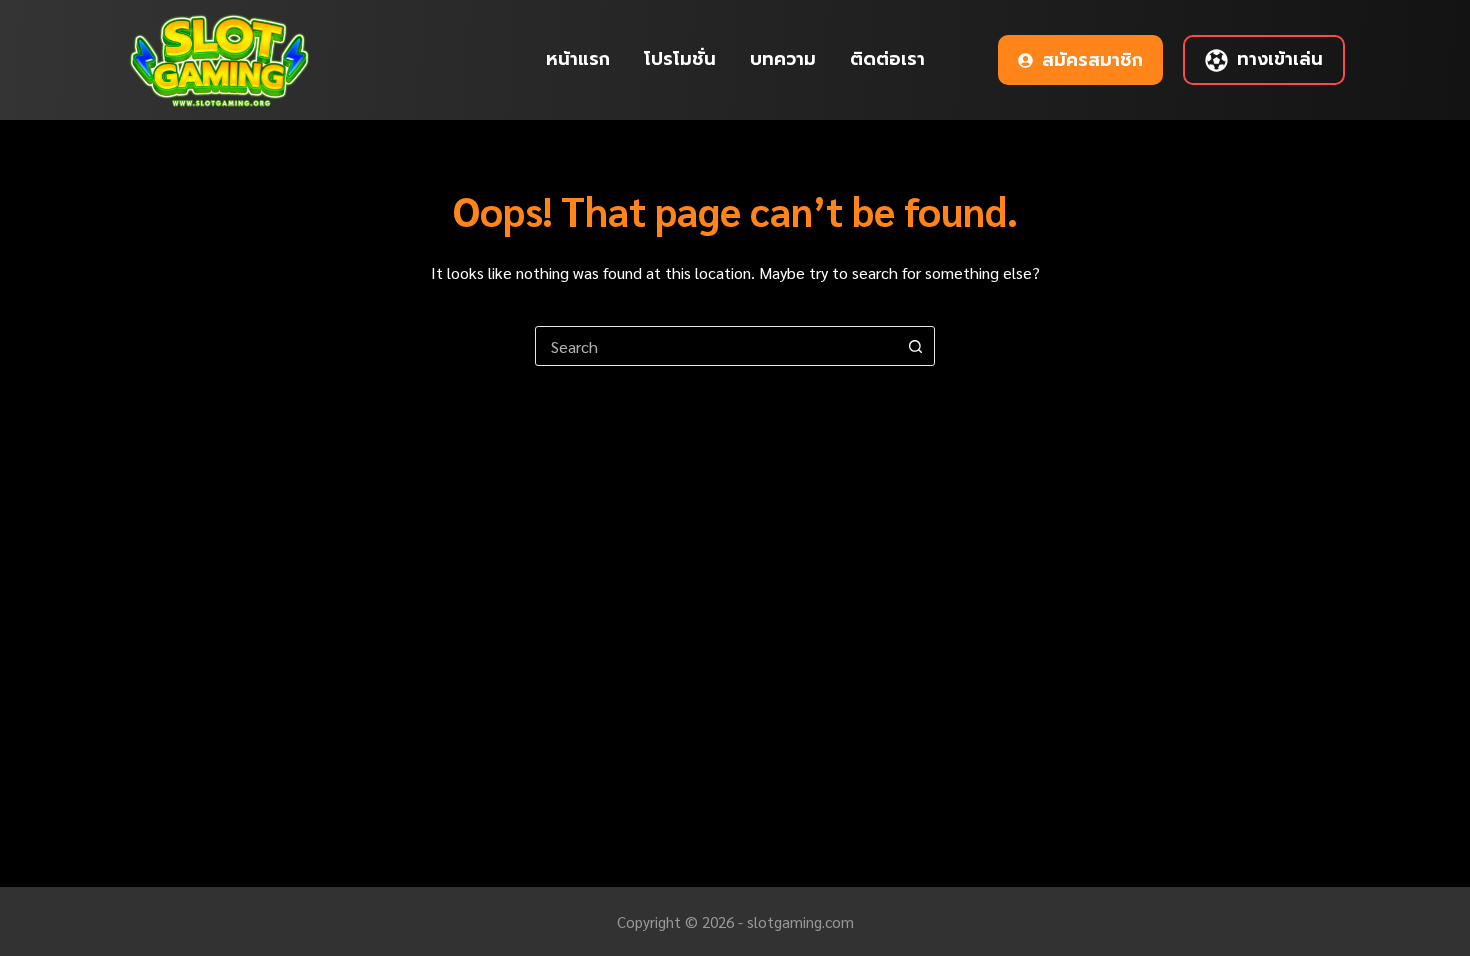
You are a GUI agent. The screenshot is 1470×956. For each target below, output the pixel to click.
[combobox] (716, 346)
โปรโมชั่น (680, 59)
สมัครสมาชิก (1092, 60)
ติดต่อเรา (887, 59)
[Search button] (915, 346)
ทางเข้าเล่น (1280, 59)
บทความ (783, 59)
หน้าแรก (578, 59)
